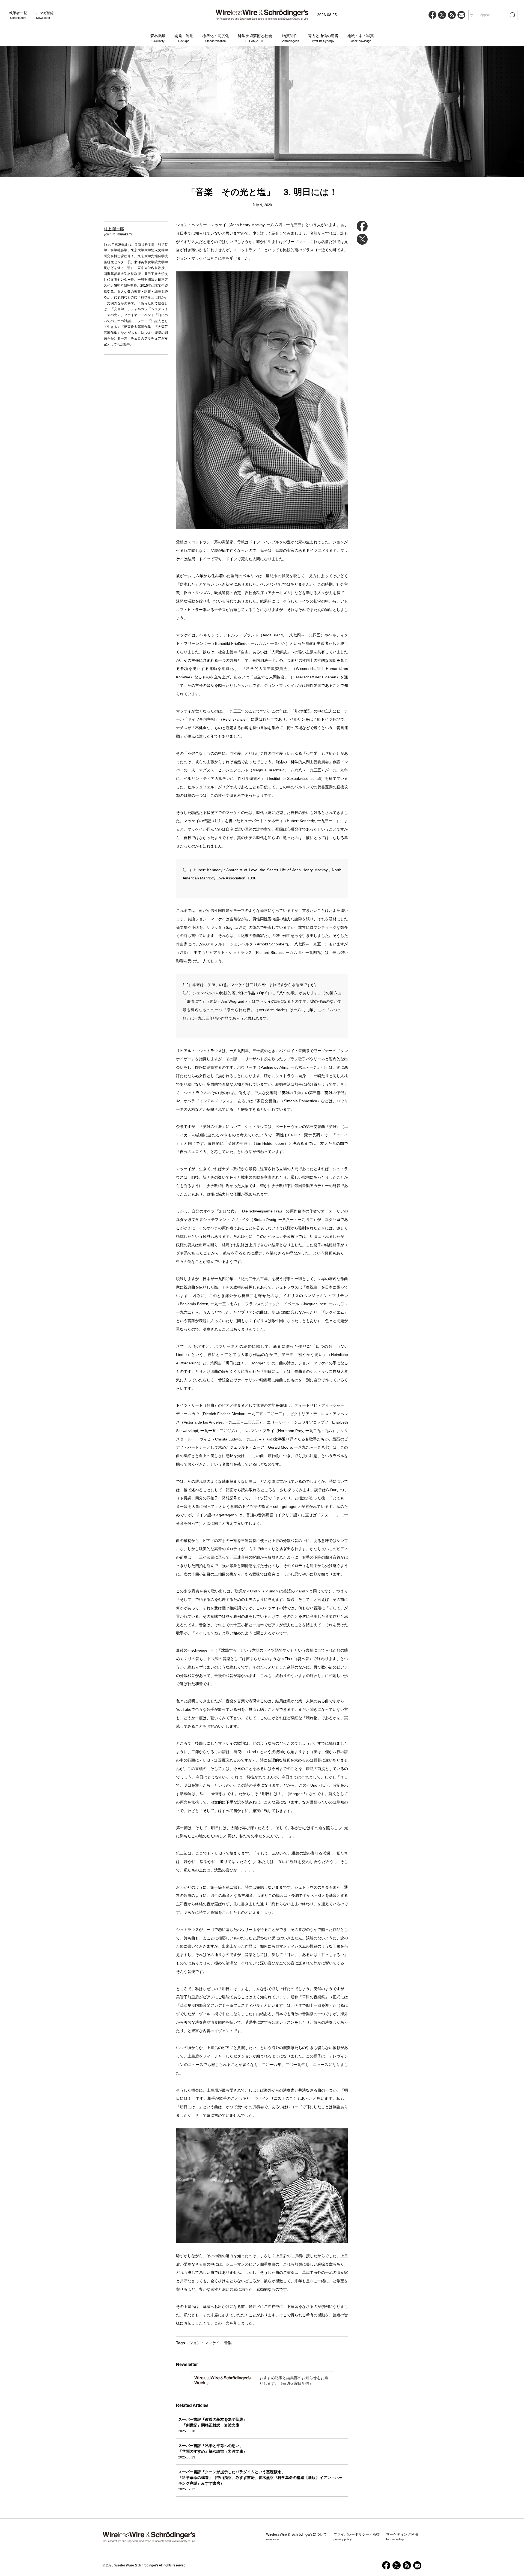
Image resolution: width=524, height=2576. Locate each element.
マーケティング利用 (402, 2537)
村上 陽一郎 (114, 229)
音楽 (228, 2343)
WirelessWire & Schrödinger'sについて (297, 2537)
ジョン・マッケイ (204, 2343)
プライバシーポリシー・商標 (357, 2537)
